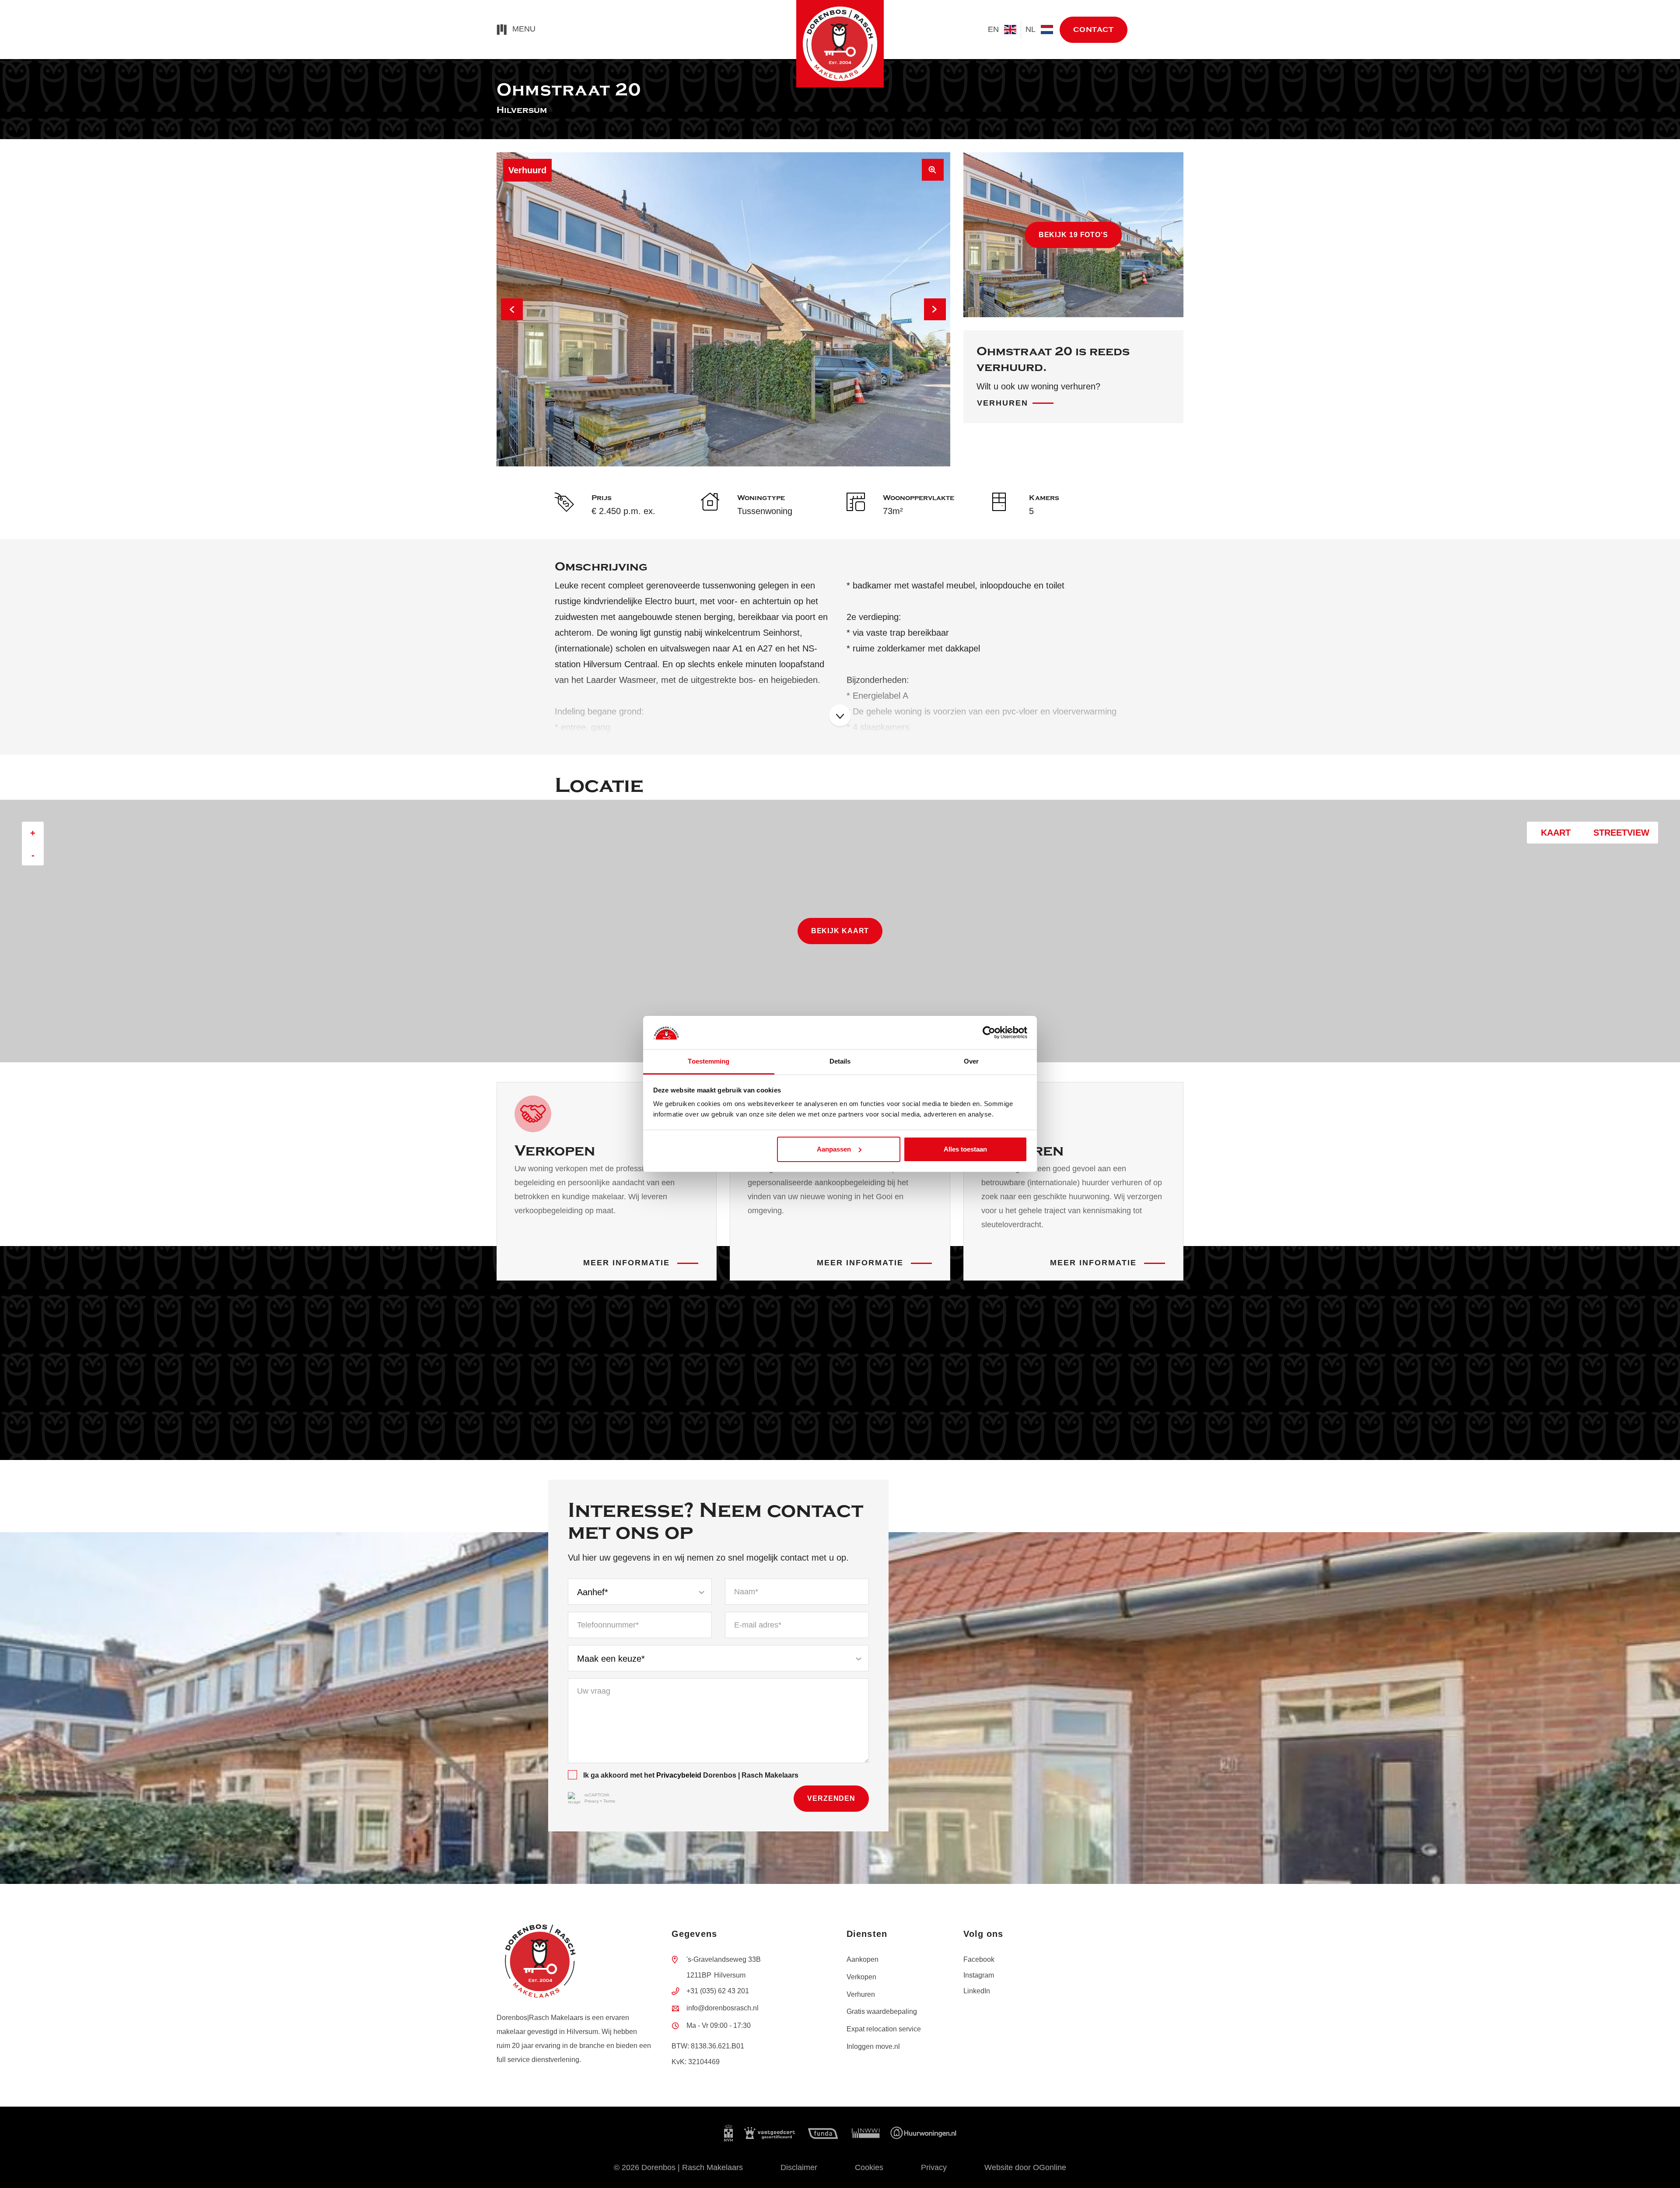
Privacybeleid (679, 1775)
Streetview (1619, 833)
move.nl (1164, 30)
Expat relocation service (884, 2029)
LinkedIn (977, 1991)
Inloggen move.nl (873, 2046)
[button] (512, 309)
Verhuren (1003, 403)
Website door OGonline (1025, 2167)
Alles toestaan (965, 1149)
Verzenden (831, 1798)
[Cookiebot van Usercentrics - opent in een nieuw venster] (989, 1033)
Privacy (592, 1801)
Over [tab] (971, 1061)
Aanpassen (834, 1149)
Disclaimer (799, 2167)
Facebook (979, 1959)
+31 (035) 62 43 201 (718, 1991)
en (994, 29)
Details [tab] (840, 1061)
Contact (1094, 30)
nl (1031, 29)
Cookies (869, 2167)
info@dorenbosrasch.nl (723, 2008)
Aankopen (863, 1959)
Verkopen (861, 1977)
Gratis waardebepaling (882, 2011)
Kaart (1553, 833)
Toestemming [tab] (709, 1061)
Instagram (979, 1975)
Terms (609, 1801)
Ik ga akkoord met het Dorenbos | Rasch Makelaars (691, 1775)
